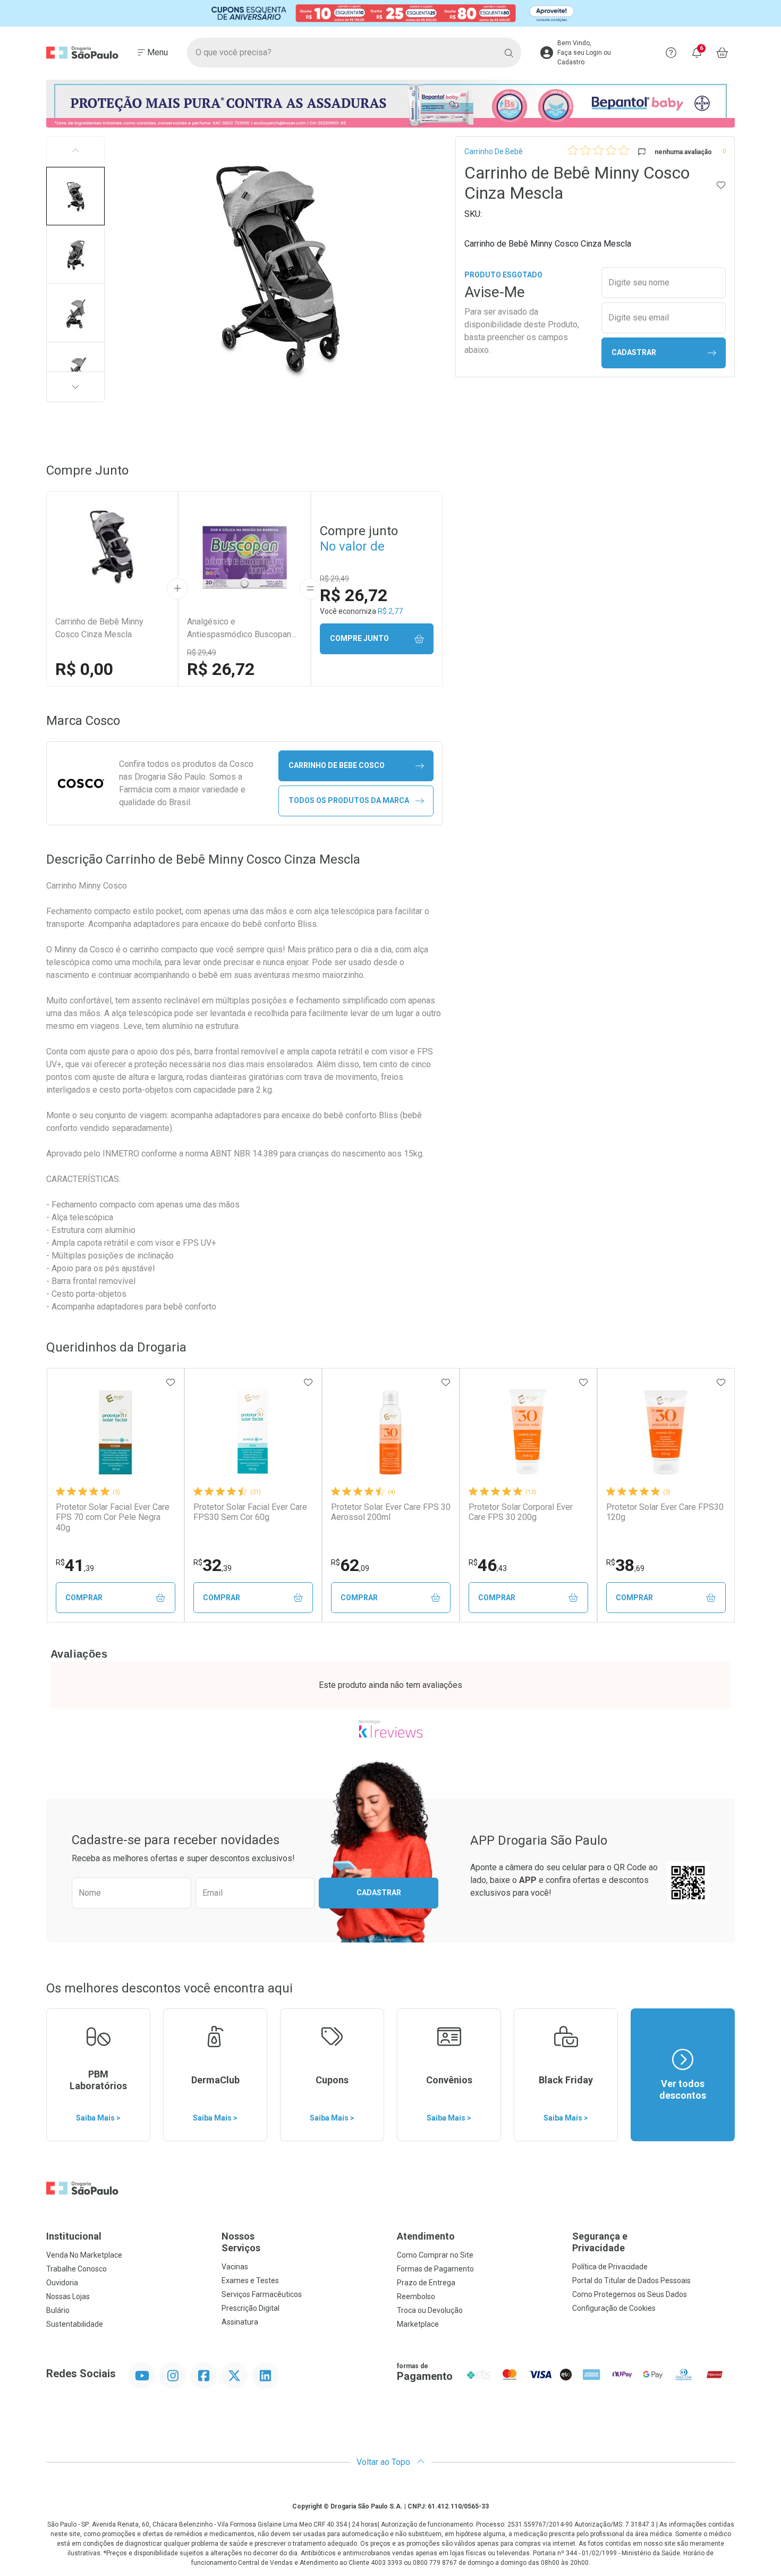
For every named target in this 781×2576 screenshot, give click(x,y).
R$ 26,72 (221, 669)
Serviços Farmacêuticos (262, 2294)
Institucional (74, 2236)
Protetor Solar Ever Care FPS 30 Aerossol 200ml (391, 1512)
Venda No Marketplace (84, 2255)
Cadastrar (634, 352)
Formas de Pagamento (435, 2269)
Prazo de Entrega (426, 2283)
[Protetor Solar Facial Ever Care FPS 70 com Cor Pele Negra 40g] (115, 1432)
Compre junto (359, 638)
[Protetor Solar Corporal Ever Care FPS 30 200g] (528, 1432)
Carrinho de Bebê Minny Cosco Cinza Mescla (99, 628)
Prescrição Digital (251, 2308)
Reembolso (416, 2296)
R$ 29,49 (202, 653)
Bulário (58, 2310)
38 (625, 1565)
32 (213, 1565)
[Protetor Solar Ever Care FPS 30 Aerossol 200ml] (390, 1432)
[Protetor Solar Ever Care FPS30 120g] (666, 1432)
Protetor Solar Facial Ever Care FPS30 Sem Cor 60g (250, 1512)
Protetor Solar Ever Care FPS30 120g (665, 1512)
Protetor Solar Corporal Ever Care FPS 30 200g (521, 1512)
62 (350, 1565)
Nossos (241, 2242)
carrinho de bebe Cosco (337, 765)
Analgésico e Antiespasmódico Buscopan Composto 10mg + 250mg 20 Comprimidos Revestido (241, 629)
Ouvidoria (62, 2283)
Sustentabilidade (75, 2324)
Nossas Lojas (68, 2296)
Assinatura (240, 2322)
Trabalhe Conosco (77, 2269)
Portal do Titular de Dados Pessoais (631, 2281)
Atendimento (426, 2236)
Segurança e (600, 2242)
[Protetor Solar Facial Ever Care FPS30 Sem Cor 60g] (253, 1432)
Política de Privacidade (610, 2267)
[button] (75, 196)
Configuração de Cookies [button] (614, 2308)
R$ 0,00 (84, 669)
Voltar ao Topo (384, 2462)
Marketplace (418, 2324)
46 (488, 1565)
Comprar (84, 1598)
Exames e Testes (250, 2281)
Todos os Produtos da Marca (349, 800)
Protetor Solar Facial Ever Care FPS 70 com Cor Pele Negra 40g (113, 1517)
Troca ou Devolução (430, 2310)
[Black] (390, 13)
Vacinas (235, 2267)
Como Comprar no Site (435, 2255)
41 (75, 1565)
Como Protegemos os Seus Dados (630, 2294)
